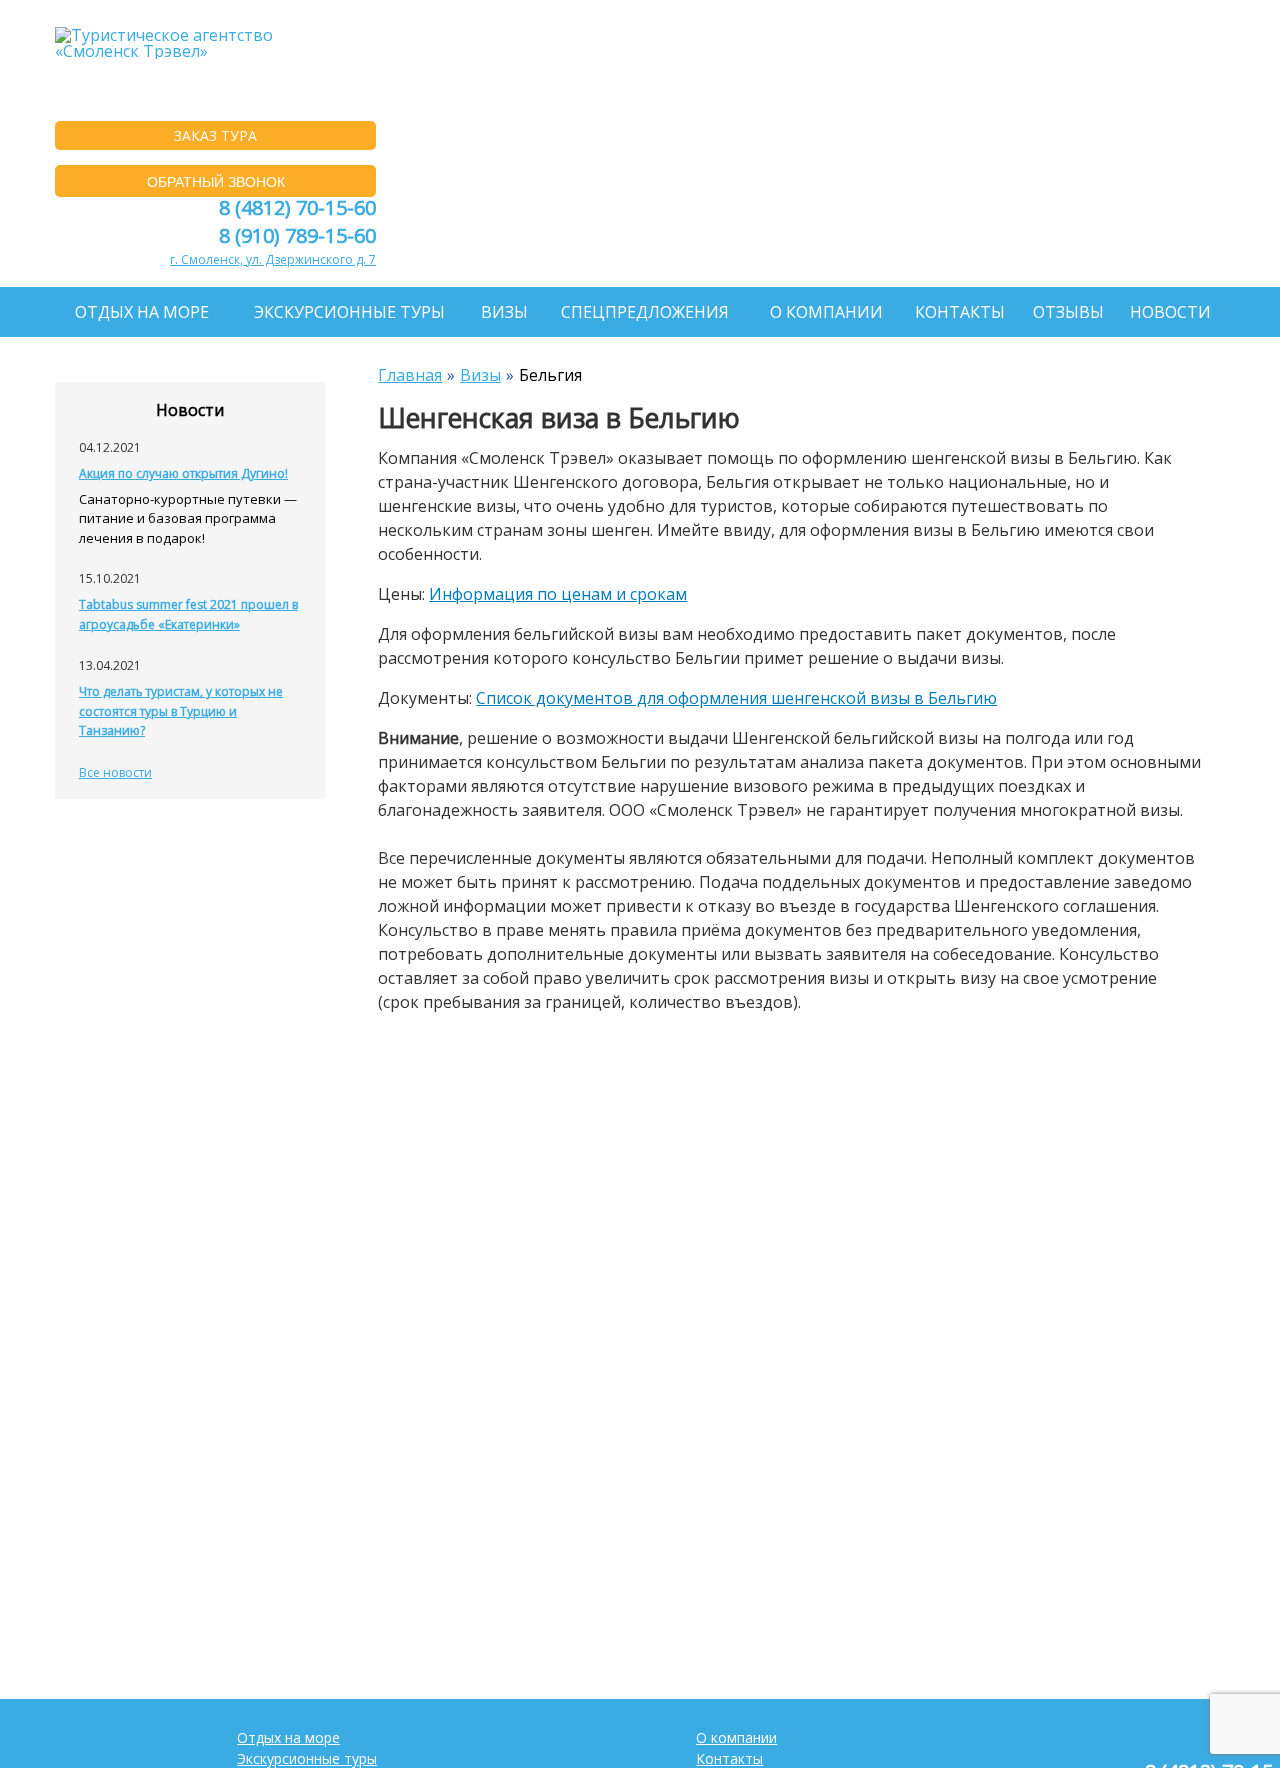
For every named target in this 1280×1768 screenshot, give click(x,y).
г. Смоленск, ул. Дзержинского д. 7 (273, 259)
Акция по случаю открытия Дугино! (183, 473)
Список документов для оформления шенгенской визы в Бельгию (736, 698)
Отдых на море (142, 312)
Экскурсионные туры (349, 312)
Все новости (115, 772)
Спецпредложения (645, 312)
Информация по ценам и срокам (558, 594)
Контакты (960, 312)
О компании (826, 312)
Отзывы (1068, 312)
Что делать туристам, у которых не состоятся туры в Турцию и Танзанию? (181, 711)
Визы (504, 312)
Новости (1170, 312)
